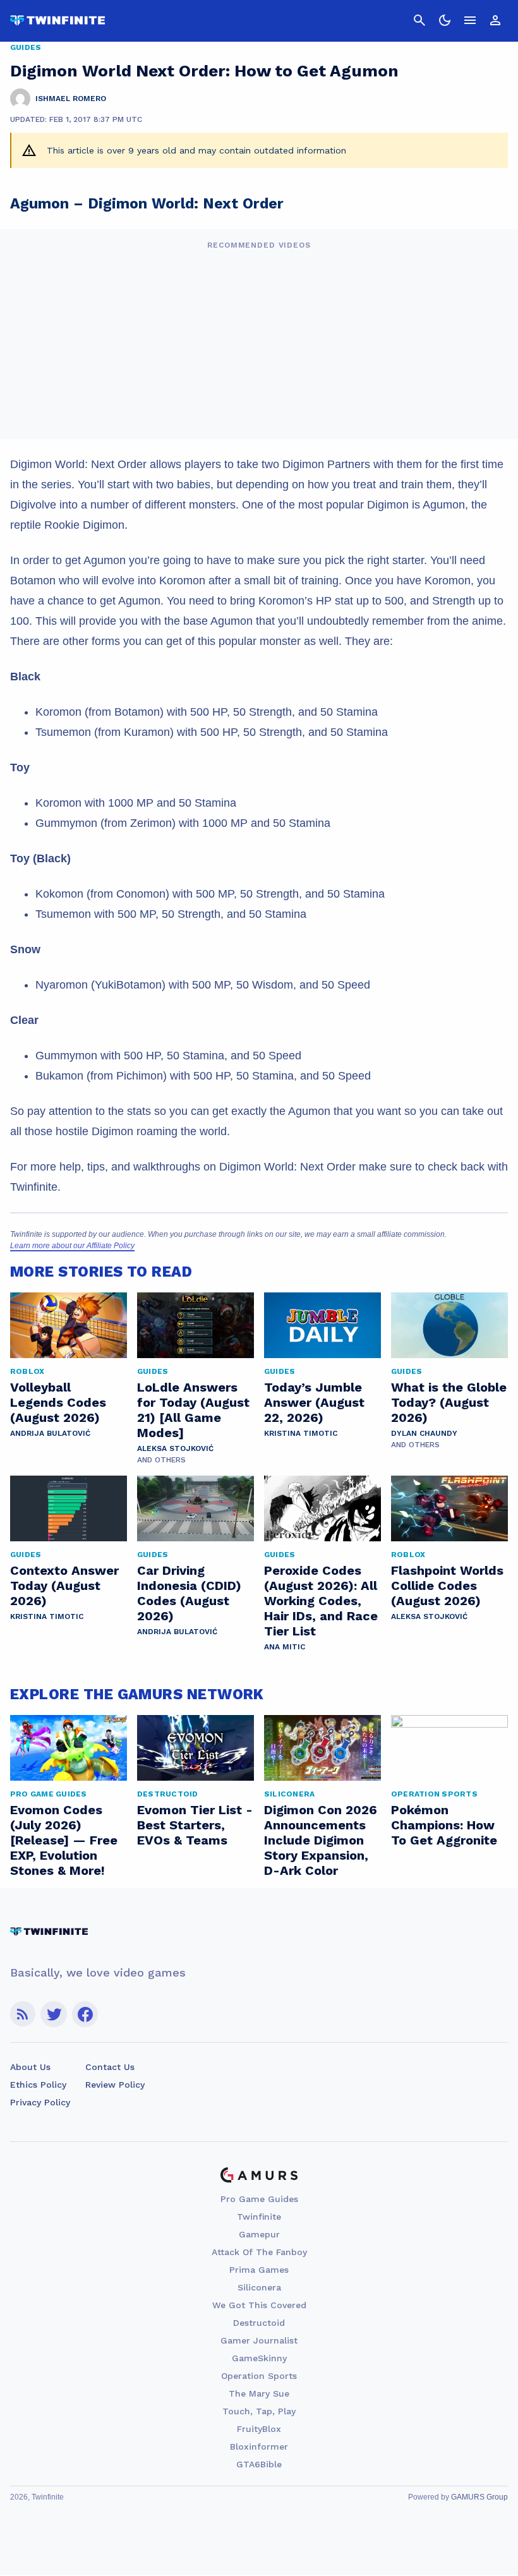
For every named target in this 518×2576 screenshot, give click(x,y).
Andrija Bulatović (50, 1433)
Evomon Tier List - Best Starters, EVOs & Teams (195, 1825)
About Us (30, 2067)
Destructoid (259, 2323)
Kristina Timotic (301, 1433)
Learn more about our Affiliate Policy (72, 1246)
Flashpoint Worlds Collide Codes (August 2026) (447, 1586)
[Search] (419, 20)
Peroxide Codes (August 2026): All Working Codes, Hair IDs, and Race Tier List (321, 1601)
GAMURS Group (479, 2497)
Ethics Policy (38, 2085)
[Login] (495, 20)
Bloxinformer (259, 2447)
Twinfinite (259, 2217)
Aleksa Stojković (175, 1448)
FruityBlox (259, 2429)
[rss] (23, 2014)
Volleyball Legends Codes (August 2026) (58, 1402)
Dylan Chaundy (424, 1433)
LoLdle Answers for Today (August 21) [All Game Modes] (193, 1410)
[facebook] (85, 2014)
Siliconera (259, 2287)
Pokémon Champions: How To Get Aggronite (444, 1825)
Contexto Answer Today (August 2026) (64, 1586)
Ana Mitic (285, 1647)
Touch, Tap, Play (259, 2411)
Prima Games (259, 2270)
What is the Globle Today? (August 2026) (449, 1402)
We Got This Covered (259, 2305)
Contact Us (110, 2067)
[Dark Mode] (445, 20)
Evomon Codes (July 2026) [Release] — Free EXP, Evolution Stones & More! (64, 1840)
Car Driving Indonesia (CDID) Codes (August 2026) (189, 1593)
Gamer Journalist (259, 2340)
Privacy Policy (40, 2102)
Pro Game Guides (259, 2199)
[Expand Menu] (470, 20)
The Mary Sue (259, 2393)
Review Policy (115, 2085)
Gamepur (259, 2234)
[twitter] (54, 2014)
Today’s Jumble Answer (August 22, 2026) (314, 1402)
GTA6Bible (259, 2464)
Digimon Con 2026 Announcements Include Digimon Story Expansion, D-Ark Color (321, 1840)
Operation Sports (259, 2376)
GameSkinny (259, 2358)
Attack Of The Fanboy (259, 2252)
